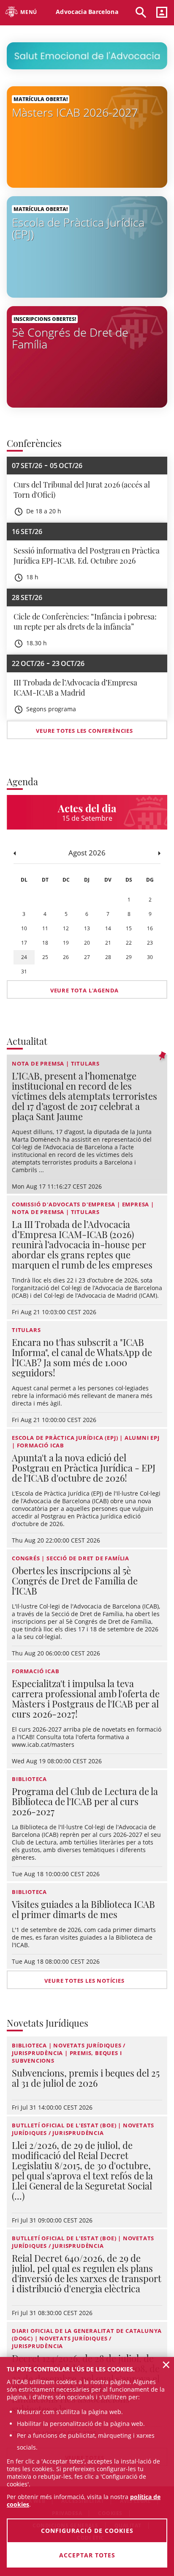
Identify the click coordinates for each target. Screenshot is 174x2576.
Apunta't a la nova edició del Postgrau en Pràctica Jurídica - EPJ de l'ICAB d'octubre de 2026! (84, 1468)
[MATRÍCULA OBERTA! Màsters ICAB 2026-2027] (87, 136)
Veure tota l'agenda (84, 990)
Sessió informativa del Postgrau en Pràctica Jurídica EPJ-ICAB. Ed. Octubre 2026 (87, 556)
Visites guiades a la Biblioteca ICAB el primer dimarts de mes (83, 1909)
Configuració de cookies (87, 2531)
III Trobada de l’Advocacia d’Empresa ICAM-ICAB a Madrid (75, 688)
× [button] (166, 2365)
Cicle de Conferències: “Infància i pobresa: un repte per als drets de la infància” (85, 622)
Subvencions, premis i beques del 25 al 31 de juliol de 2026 (86, 2078)
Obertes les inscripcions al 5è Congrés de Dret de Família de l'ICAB (75, 1581)
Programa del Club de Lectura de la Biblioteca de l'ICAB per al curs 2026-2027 (85, 1801)
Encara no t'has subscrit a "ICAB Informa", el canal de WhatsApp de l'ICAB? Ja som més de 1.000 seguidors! (82, 1357)
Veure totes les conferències (84, 731)
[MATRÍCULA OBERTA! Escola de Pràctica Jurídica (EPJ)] (87, 246)
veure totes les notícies (84, 1981)
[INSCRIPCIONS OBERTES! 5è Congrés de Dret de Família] (87, 356)
